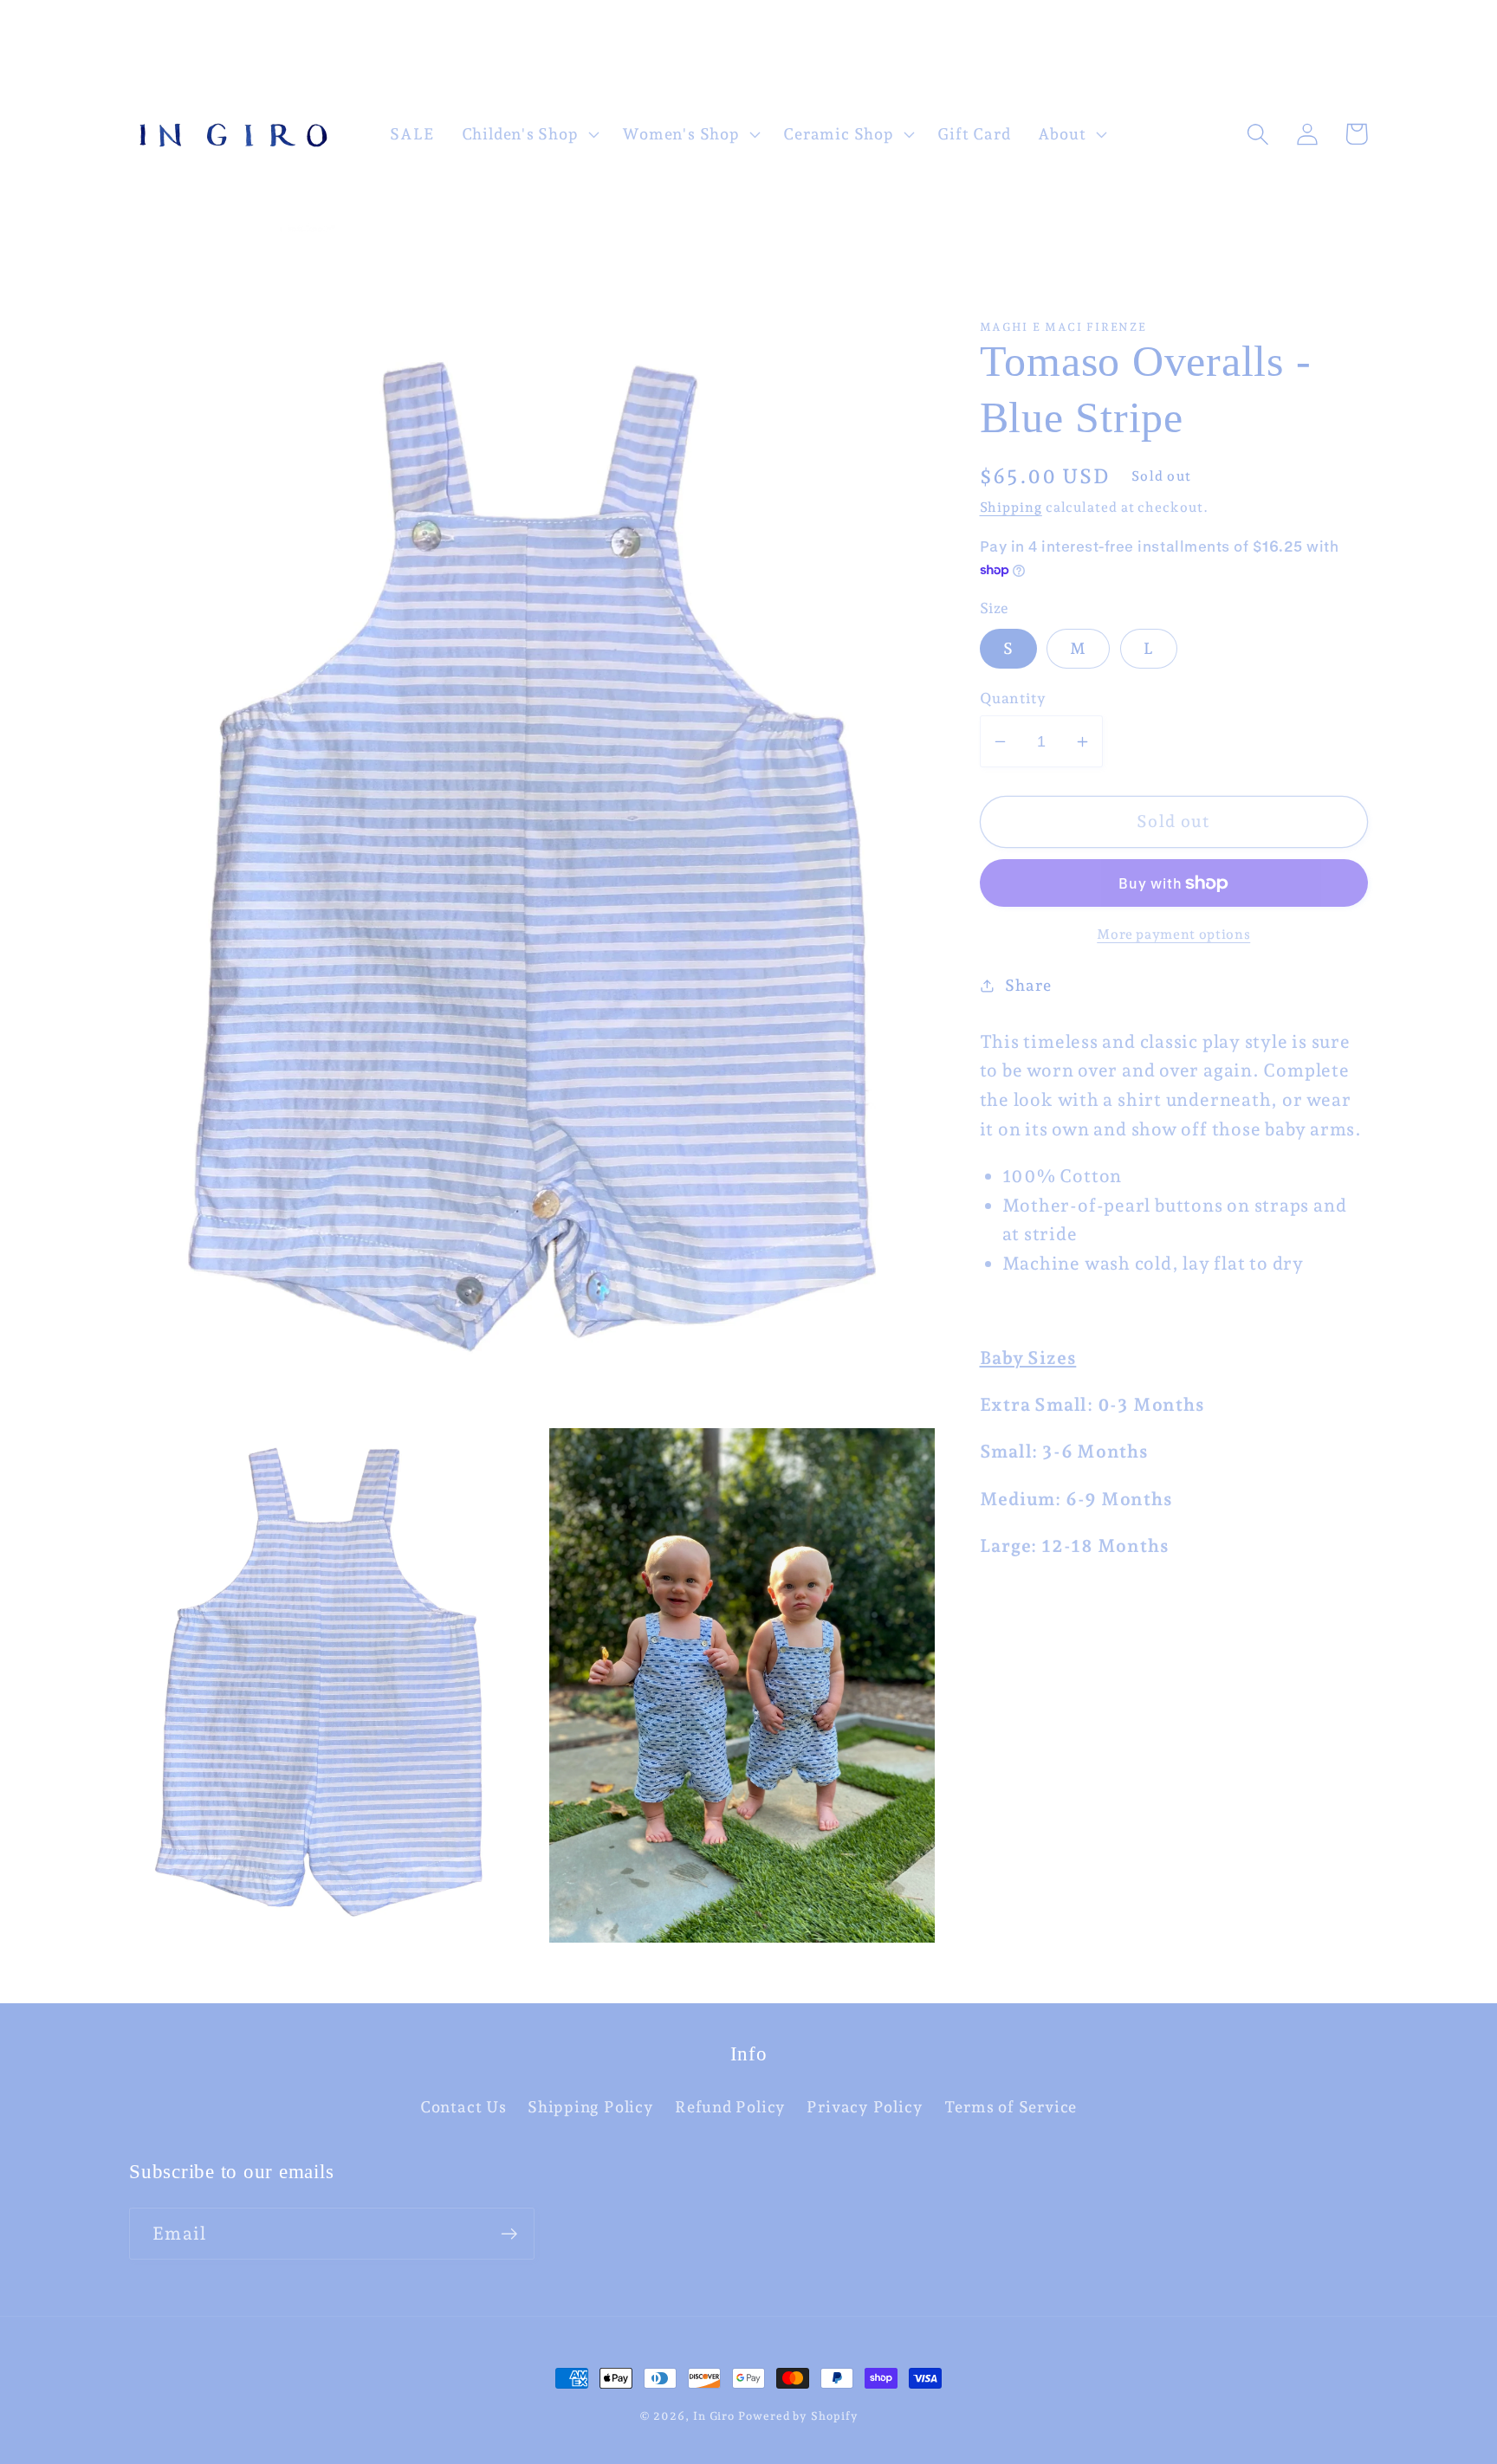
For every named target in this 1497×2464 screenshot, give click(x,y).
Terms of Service (1011, 2107)
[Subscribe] (509, 2234)
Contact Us (463, 2107)
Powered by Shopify (798, 2416)
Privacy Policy (865, 2107)
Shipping (1011, 507)
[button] (528, 134)
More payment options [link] (1173, 934)
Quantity (1013, 698)
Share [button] (1028, 985)
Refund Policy (730, 2107)
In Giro (714, 2416)
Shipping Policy (591, 2107)
